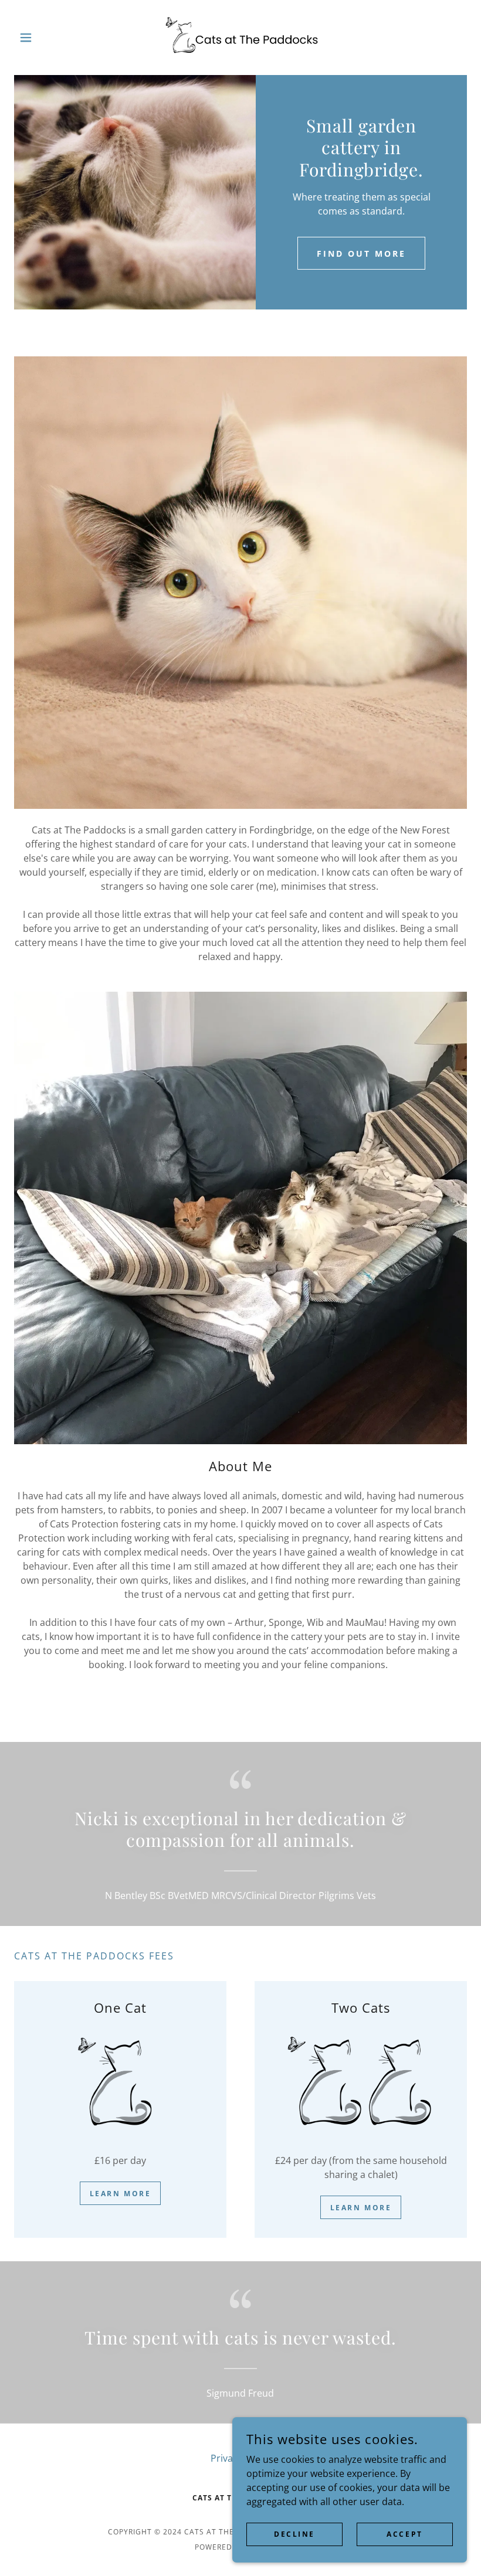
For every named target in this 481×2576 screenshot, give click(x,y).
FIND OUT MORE (361, 253)
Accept (404, 2534)
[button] (48, 38)
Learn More (121, 2194)
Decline (294, 2534)
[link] (240, 38)
